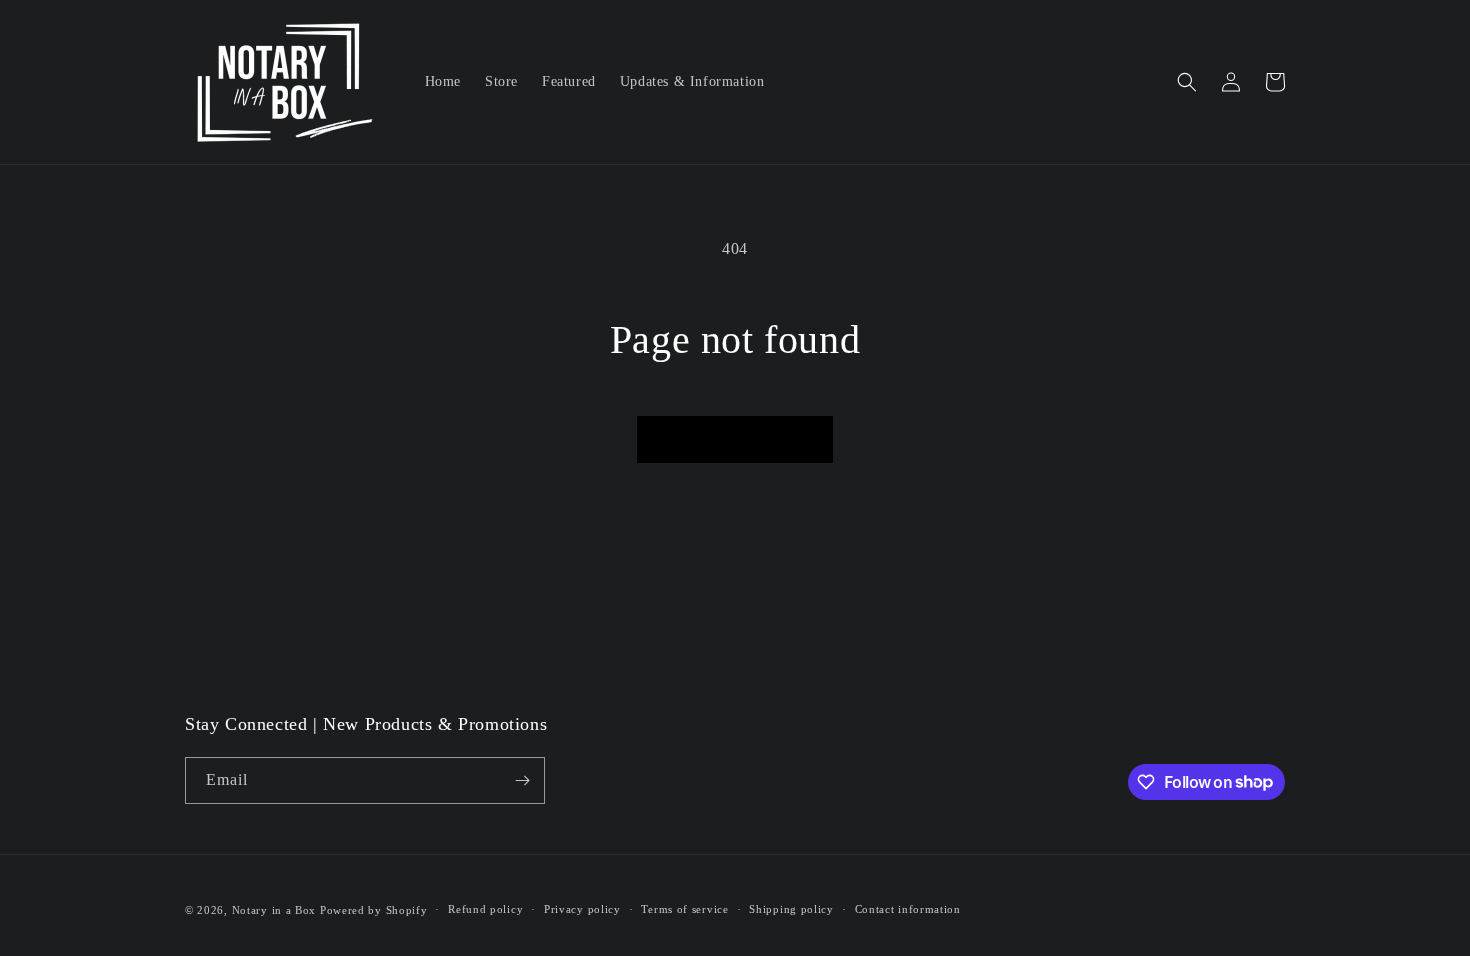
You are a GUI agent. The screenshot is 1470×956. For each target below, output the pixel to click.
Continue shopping (735, 439)
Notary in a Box (274, 910)
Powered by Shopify (374, 910)
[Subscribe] (522, 780)
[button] (1187, 82)
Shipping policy (791, 909)
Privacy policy (582, 909)
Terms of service (684, 909)
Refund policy (485, 909)
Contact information (908, 909)
